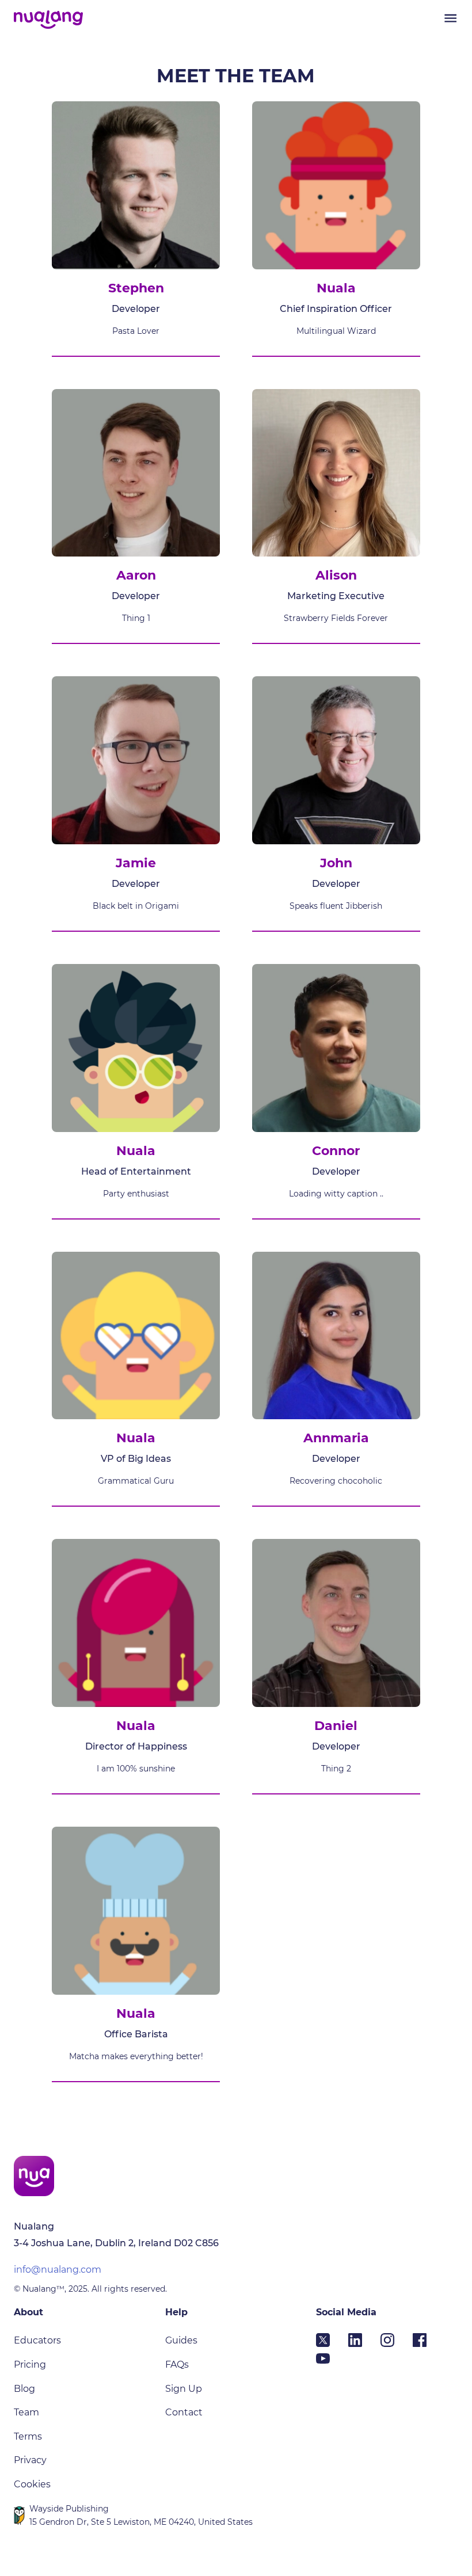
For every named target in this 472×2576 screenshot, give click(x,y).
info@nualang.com (58, 2270)
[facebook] (429, 2343)
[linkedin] (364, 2343)
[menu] (450, 18)
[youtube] (332, 2362)
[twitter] (332, 2343)
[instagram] (397, 2343)
